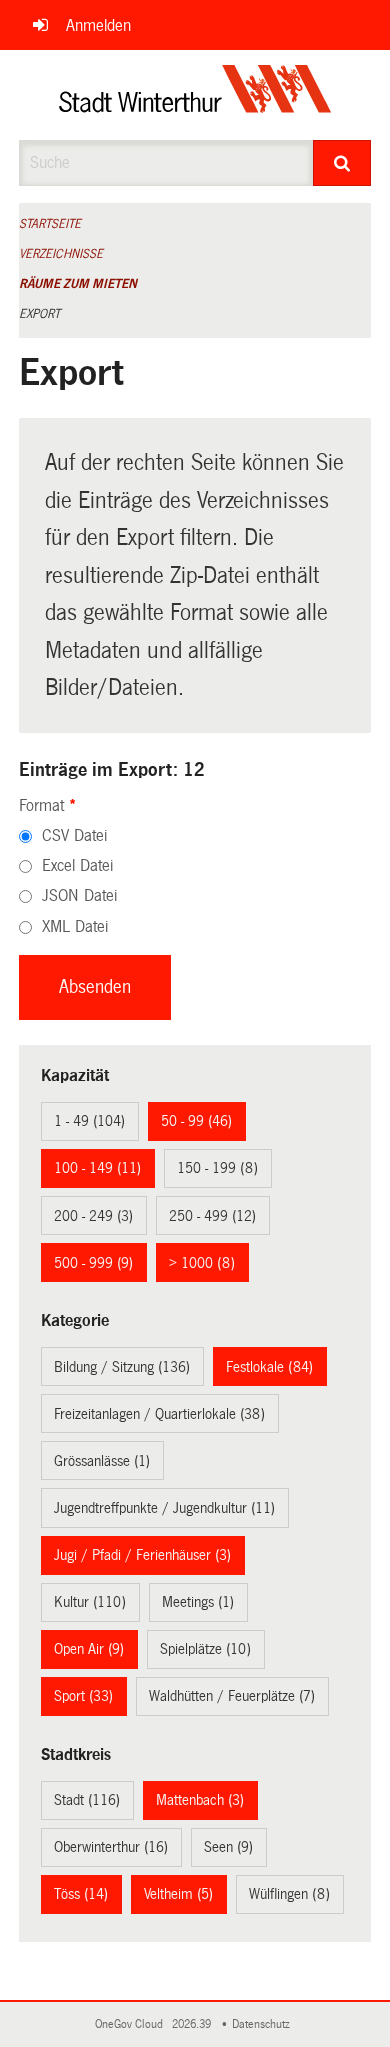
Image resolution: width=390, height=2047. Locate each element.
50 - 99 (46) (196, 1121)
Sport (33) (83, 1696)
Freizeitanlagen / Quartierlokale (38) (159, 1414)
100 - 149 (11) (97, 1168)
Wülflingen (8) (289, 1894)
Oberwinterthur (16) (111, 1847)
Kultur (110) (90, 1602)
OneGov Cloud (132, 2024)
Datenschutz (264, 2024)
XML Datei (75, 926)
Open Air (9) (89, 1649)
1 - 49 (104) (89, 1121)
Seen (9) (228, 1847)
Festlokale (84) (269, 1367)
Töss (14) (81, 1894)
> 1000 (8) (202, 1263)
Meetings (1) (198, 1602)
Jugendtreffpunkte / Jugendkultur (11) (164, 1508)
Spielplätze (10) (205, 1649)
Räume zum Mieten (78, 284)
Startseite (50, 224)
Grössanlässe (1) (102, 1461)
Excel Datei (77, 865)
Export (39, 314)
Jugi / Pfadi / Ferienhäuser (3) (142, 1555)
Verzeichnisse (61, 254)
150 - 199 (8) (217, 1168)
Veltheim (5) (178, 1894)
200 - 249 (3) (93, 1216)
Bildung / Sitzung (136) (122, 1367)
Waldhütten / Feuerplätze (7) (232, 1696)
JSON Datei (79, 895)
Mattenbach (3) (200, 1800)
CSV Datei (74, 835)
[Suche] (342, 163)
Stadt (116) (87, 1800)
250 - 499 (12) (212, 1216)
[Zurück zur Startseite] (195, 95)
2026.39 (193, 2024)
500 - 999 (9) (93, 1263)
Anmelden (98, 25)
